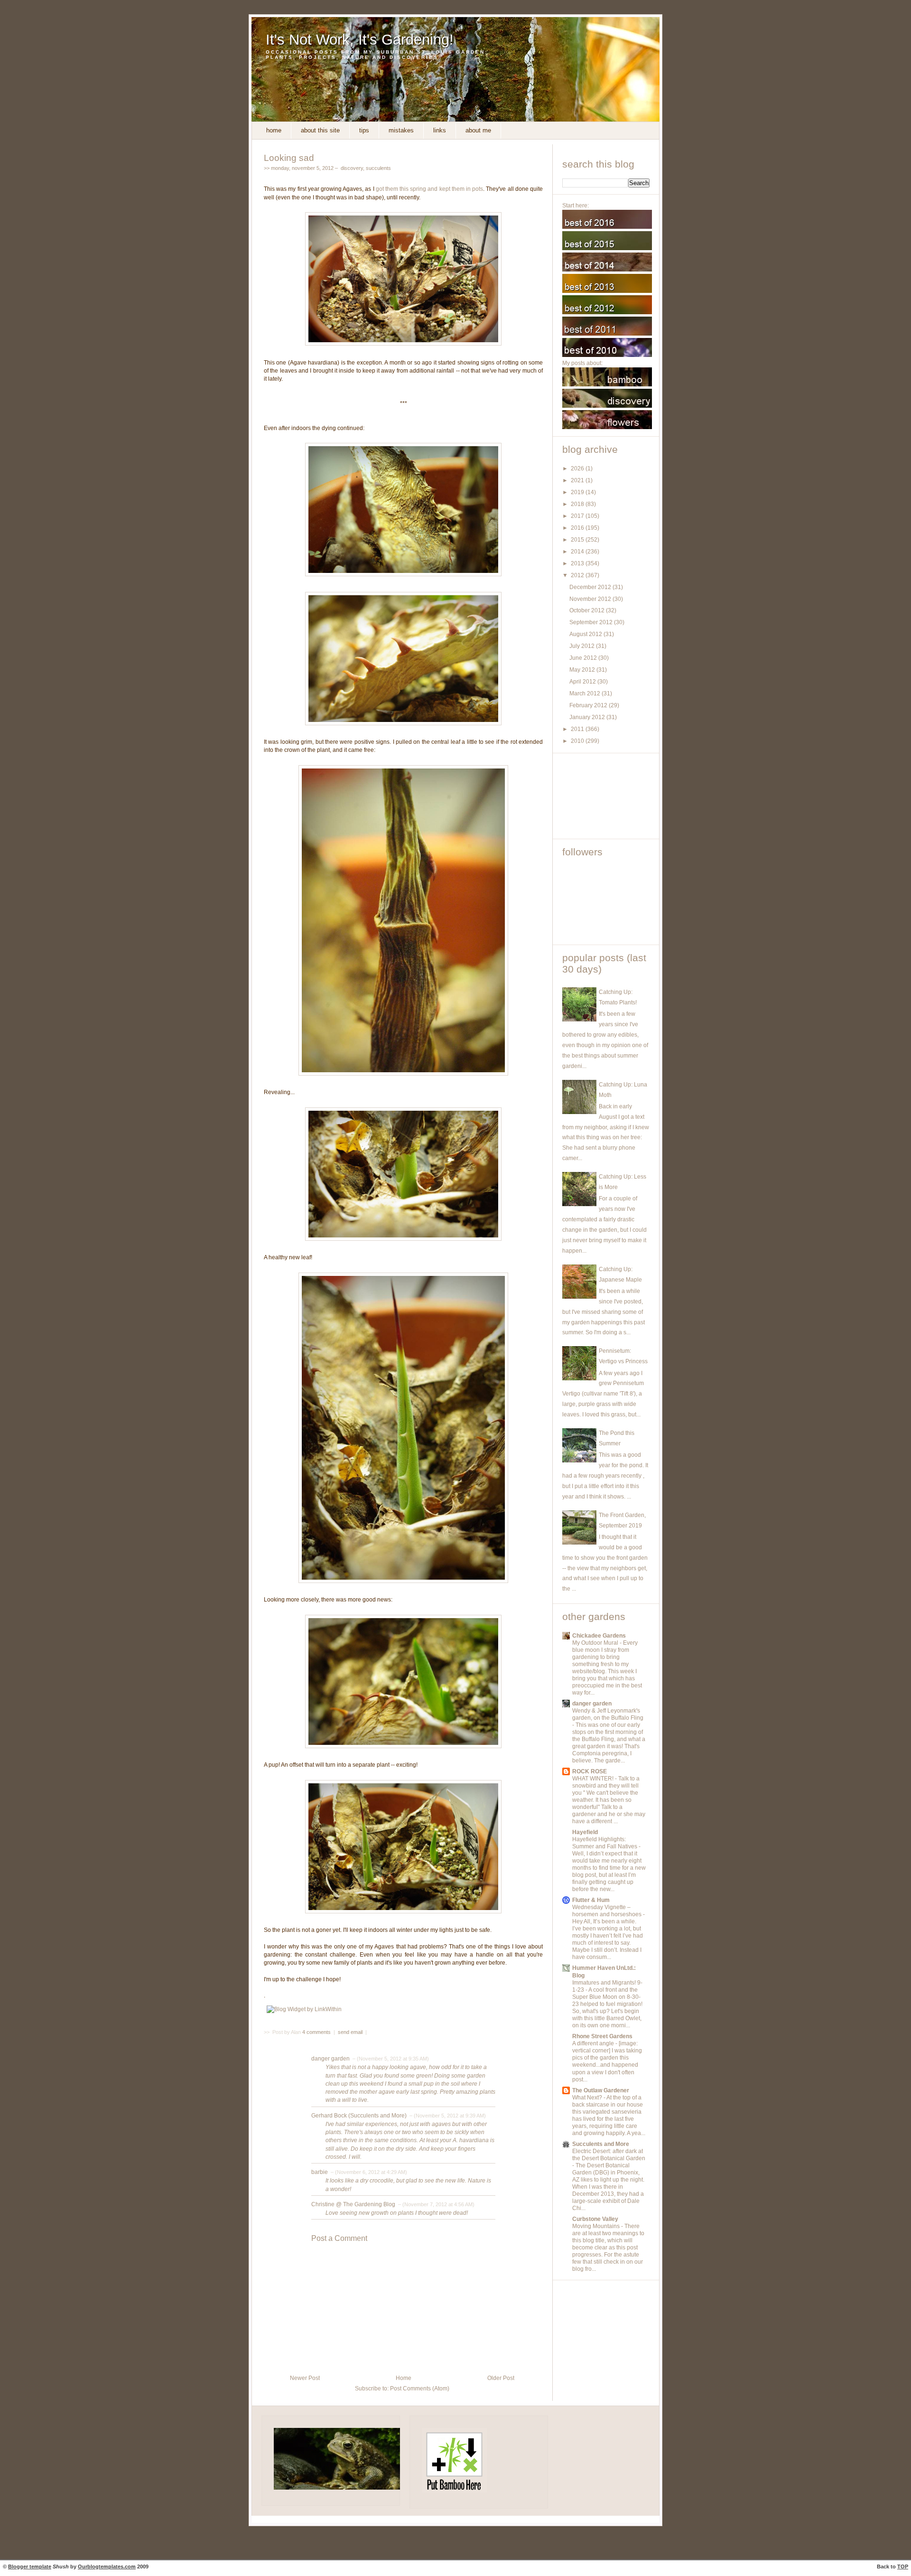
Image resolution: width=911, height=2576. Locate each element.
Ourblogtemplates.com (107, 2567)
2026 (578, 468)
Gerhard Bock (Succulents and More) (359, 2116)
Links (440, 130)
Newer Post (305, 2378)
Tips (364, 130)
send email (350, 2032)
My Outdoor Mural (596, 1643)
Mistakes (401, 130)
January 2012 (588, 717)
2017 (578, 516)
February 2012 (589, 705)
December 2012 (591, 587)
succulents (378, 168)
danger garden (330, 2059)
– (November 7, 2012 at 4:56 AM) (436, 2204)
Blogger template (30, 2567)
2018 (578, 504)
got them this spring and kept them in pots (430, 189)
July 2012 (583, 646)
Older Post (501, 2378)
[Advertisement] (605, 796)
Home (274, 130)
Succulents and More (601, 2144)
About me (478, 130)
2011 (578, 729)
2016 (578, 528)
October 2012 (588, 610)
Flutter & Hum (591, 1900)
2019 (578, 492)
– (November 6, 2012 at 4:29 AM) (368, 2172)
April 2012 (583, 682)
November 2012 (591, 599)
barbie (320, 2172)
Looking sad (289, 158)
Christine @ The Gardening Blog (353, 2204)
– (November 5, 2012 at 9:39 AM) (447, 2116)
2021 (578, 480)
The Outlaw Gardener (601, 2090)
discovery (352, 168)
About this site (320, 130)
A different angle (594, 2043)
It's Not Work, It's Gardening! (360, 40)
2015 (578, 540)
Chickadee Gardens (599, 1636)
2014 (578, 552)
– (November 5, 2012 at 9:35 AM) (390, 2059)
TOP (903, 2567)
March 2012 (586, 693)
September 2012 (592, 622)
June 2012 (584, 658)
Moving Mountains (597, 2226)
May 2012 (583, 670)
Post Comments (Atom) (420, 2389)
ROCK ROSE (590, 1771)
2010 (578, 741)
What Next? (588, 2098)
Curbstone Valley (595, 2219)
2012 (578, 575)
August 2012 (586, 634)
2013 (578, 563)
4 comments (317, 2032)
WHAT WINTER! (594, 1779)
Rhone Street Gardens (602, 2036)
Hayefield (585, 1832)
